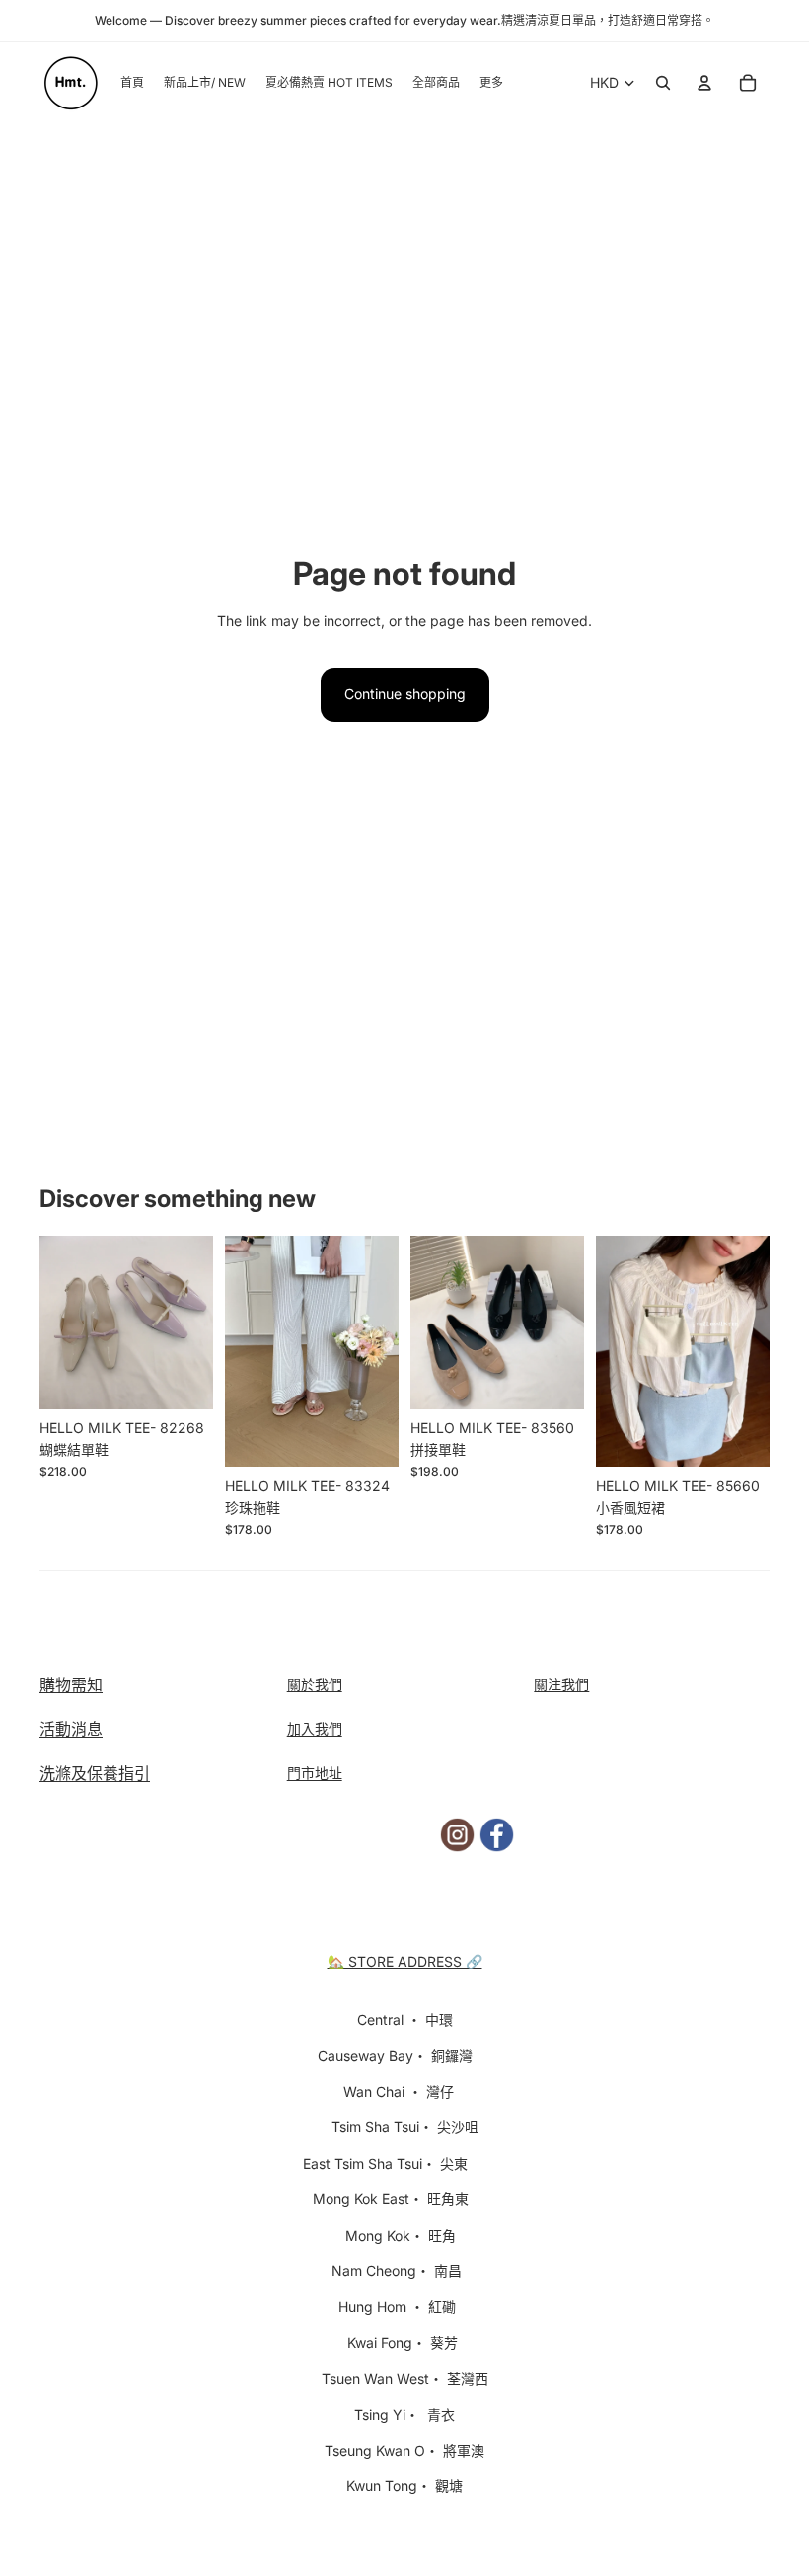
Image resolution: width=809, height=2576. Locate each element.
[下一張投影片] (198, 1323)
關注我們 (561, 1684)
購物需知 (71, 1684)
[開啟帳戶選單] (704, 83)
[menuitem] (491, 83)
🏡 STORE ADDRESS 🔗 (405, 1961)
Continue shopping (405, 694)
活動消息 (71, 1729)
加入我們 (315, 1728)
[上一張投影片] (55, 1323)
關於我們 (315, 1684)
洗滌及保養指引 (95, 1773)
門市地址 (315, 1773)
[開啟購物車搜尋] (663, 83)
